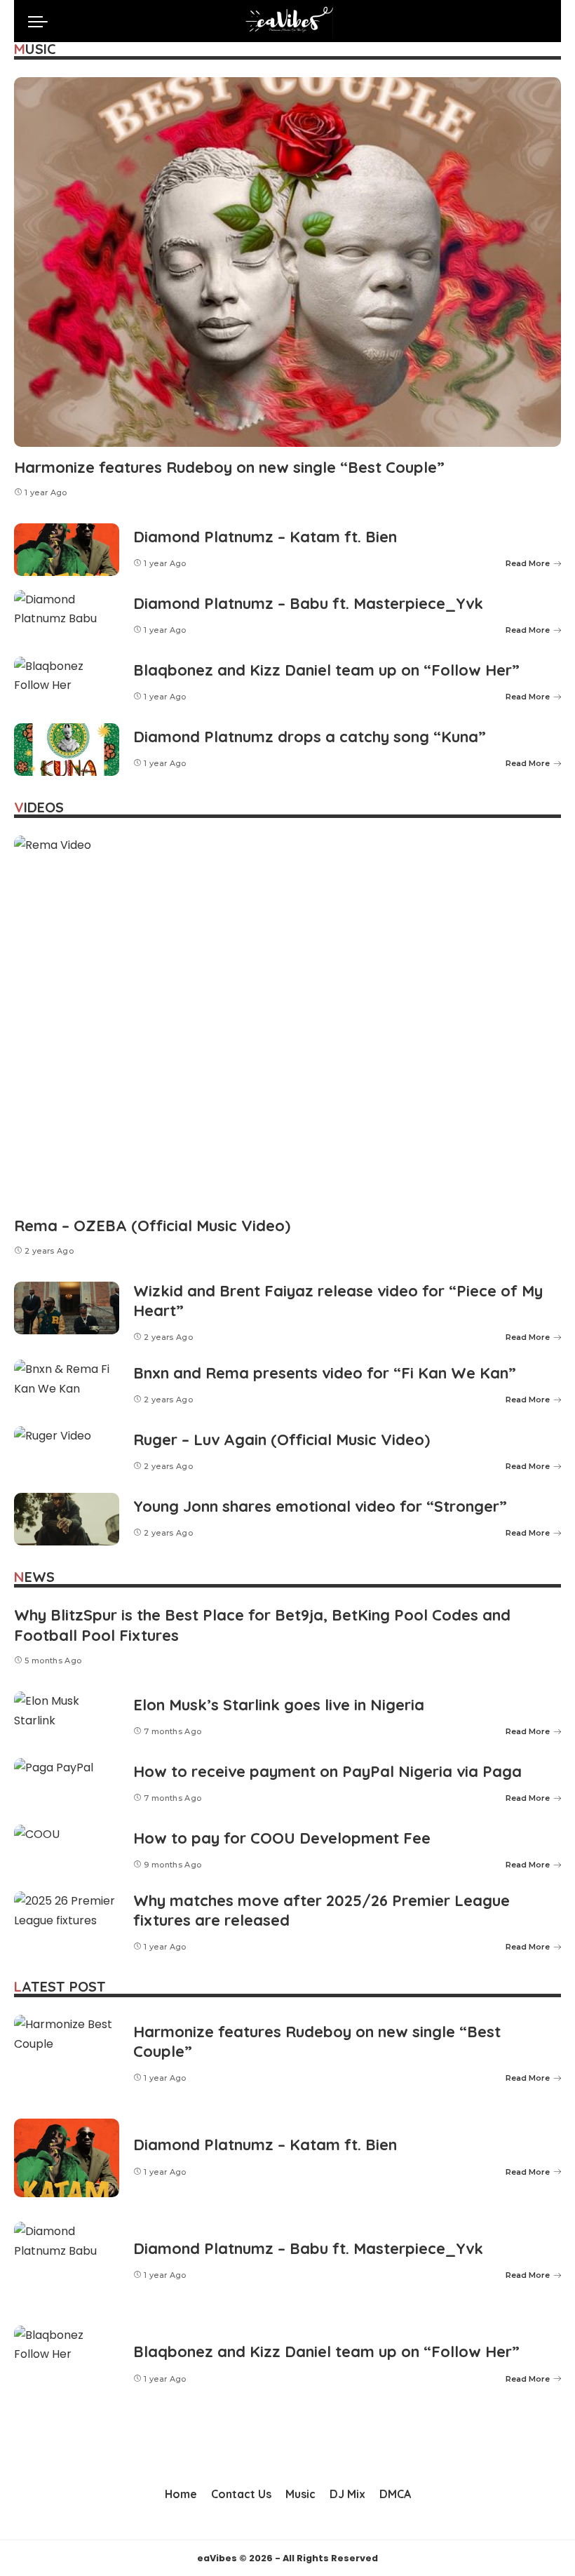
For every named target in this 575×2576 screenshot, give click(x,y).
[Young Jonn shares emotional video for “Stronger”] (67, 1519)
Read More (528, 563)
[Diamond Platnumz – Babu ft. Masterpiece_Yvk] (67, 616)
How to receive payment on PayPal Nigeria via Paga (327, 1771)
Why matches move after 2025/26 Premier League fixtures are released (322, 1910)
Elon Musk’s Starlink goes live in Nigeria (279, 1705)
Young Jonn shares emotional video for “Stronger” (320, 1506)
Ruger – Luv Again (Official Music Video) (282, 1440)
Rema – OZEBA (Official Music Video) (152, 1226)
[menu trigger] (41, 21)
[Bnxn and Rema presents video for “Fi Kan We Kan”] (67, 1386)
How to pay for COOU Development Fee (282, 1838)
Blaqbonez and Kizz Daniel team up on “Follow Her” (326, 670)
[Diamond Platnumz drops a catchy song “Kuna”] (67, 750)
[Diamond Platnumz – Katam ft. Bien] (67, 550)
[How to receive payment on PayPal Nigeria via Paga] (67, 1784)
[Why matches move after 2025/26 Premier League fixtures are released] (67, 1918)
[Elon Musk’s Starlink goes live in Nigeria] (67, 1718)
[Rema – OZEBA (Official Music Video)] (287, 1020)
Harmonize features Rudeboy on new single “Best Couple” (229, 467)
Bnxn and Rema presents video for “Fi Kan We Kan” (325, 1373)
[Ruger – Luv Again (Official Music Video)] (67, 1453)
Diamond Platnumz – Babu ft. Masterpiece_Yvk (308, 603)
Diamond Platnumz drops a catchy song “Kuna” (310, 737)
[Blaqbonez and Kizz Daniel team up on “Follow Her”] (67, 683)
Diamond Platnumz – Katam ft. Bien (265, 537)
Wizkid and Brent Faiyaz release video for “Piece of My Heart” (338, 1301)
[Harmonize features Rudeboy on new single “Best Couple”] (287, 262)
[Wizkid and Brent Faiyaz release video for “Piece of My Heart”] (67, 1308)
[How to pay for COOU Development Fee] (67, 1851)
